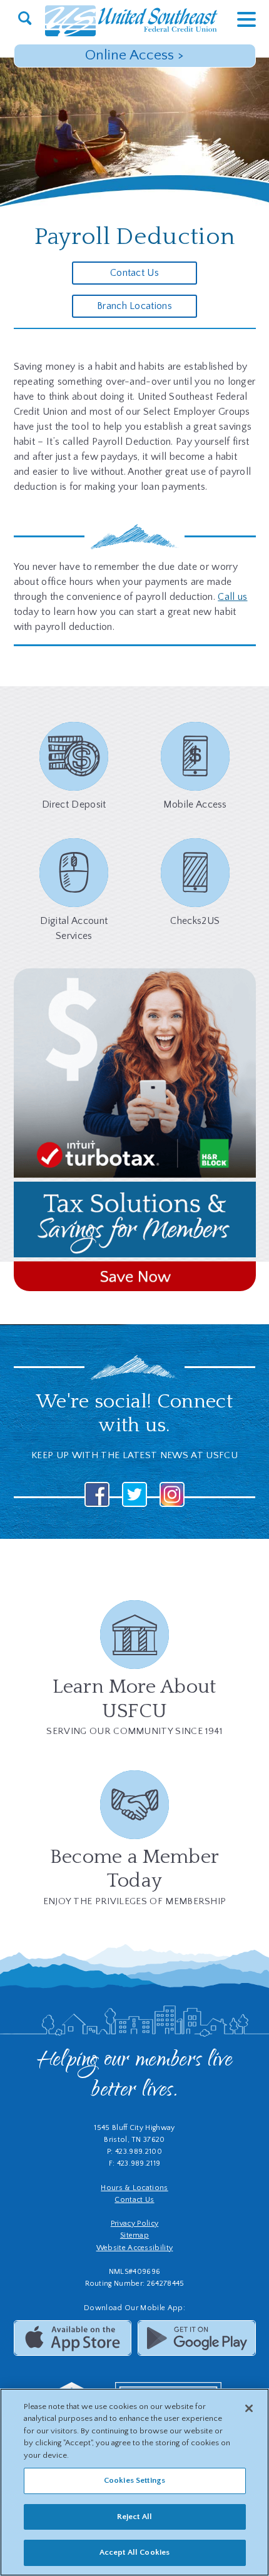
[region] (134, 2482)
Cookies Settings (134, 2480)
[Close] (249, 2408)
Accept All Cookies (134, 2552)
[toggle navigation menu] (237, 19)
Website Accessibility (135, 2248)
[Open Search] (25, 19)
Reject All (134, 2517)
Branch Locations (134, 306)
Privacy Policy (134, 2224)
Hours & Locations (134, 2188)
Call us (232, 597)
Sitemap (134, 2235)
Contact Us (134, 273)
